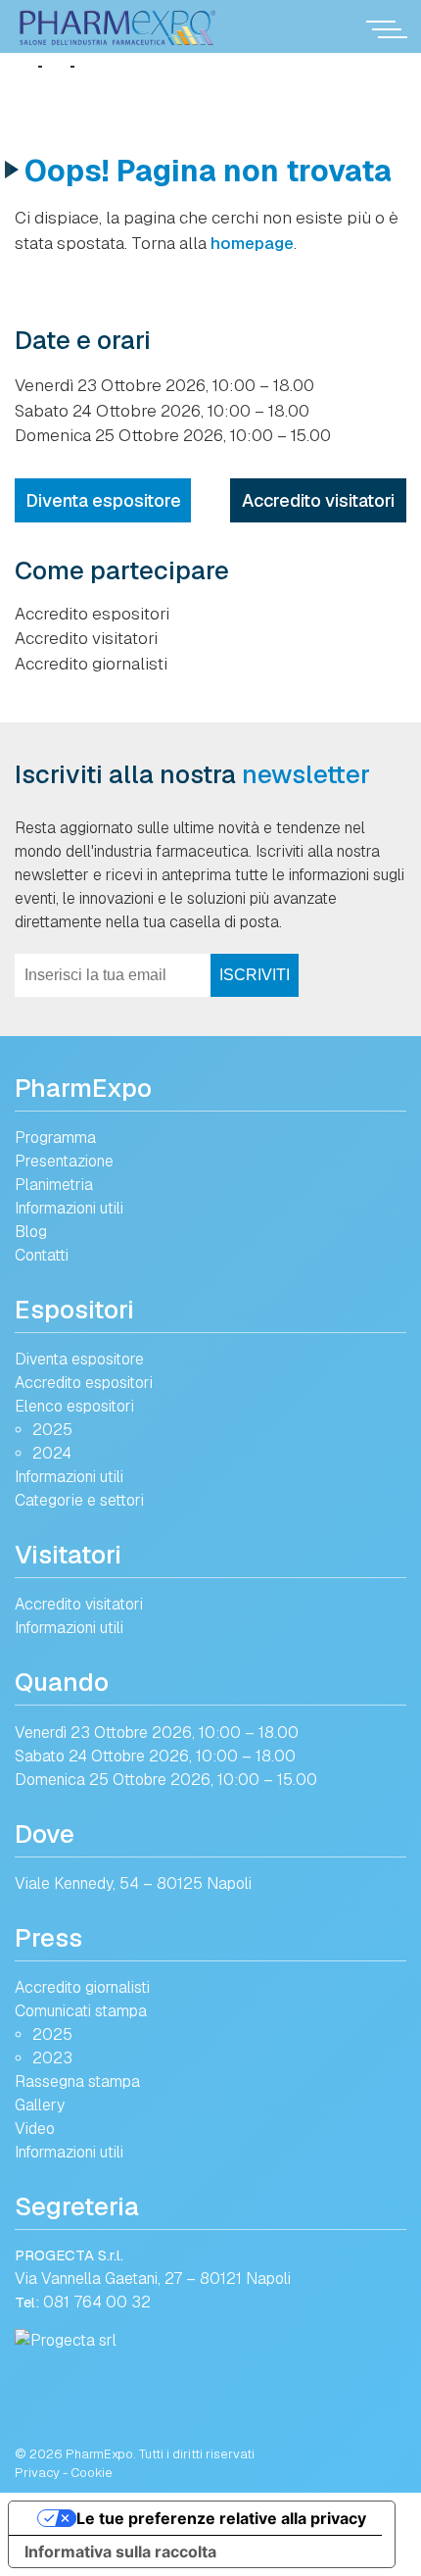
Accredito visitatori (318, 500)
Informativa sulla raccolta (120, 2551)
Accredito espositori (92, 614)
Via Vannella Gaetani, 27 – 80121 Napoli (153, 2279)
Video (35, 2129)
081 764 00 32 (97, 2302)
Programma (55, 1138)
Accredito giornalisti (91, 664)
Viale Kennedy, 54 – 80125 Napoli (133, 1883)
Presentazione (64, 1161)
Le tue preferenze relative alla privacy (221, 2518)
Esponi (67, 1255)
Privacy (37, 2473)
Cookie (92, 2473)
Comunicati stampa (81, 2011)
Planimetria (54, 1185)
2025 (52, 1430)
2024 (52, 1453)
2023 (52, 2058)
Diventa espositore (103, 500)
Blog (31, 1232)
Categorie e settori (79, 1500)
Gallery (40, 2105)
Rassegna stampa (77, 2081)
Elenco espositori (74, 1406)
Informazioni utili (69, 1208)
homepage (252, 243)
